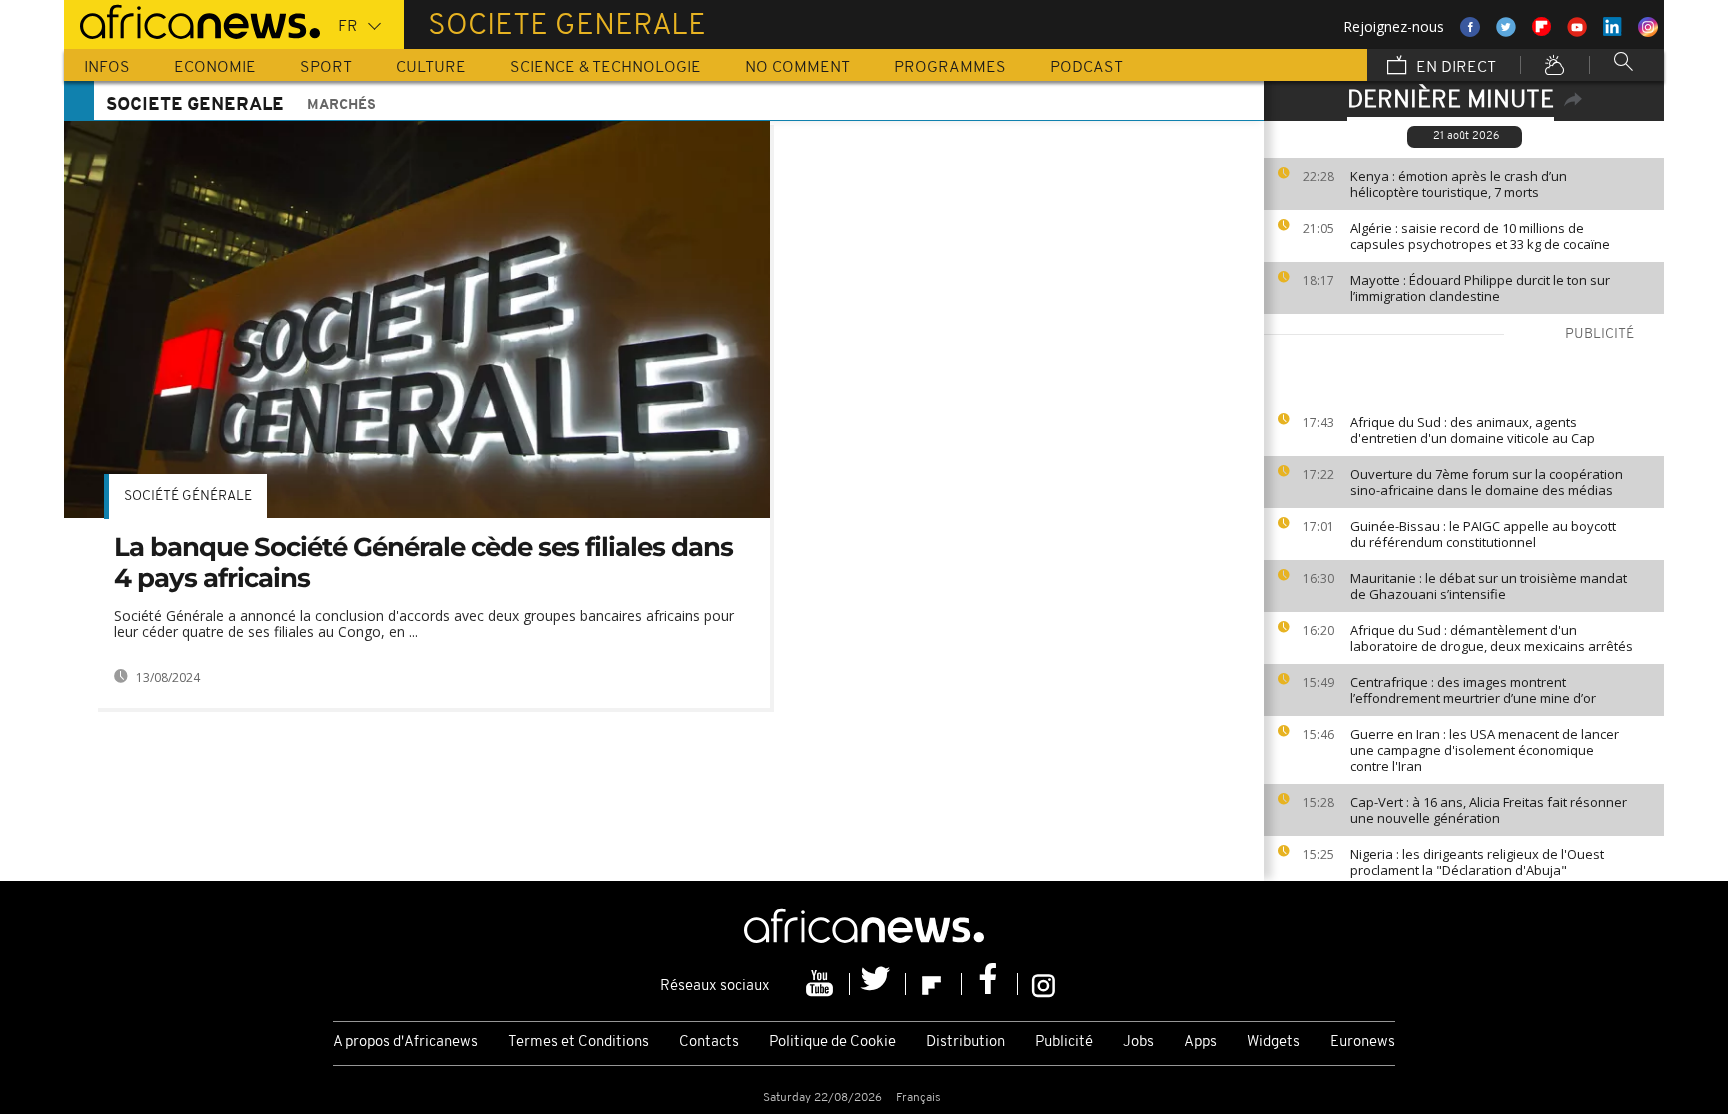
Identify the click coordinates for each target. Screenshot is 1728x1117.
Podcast (1086, 68)
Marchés (341, 105)
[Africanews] (192, 20)
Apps (1200, 1042)
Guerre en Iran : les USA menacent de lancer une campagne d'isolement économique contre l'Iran (1484, 750)
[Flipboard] (934, 984)
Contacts (709, 1042)
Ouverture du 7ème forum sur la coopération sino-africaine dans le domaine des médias (1486, 482)
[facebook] (990, 984)
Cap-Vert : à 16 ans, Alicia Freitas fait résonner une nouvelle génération (1488, 810)
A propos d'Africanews (405, 1042)
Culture (431, 68)
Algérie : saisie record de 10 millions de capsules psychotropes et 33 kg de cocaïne (1480, 236)
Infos (107, 68)
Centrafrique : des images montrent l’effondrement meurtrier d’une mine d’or (1473, 690)
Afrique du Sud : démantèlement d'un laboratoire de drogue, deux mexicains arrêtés (1491, 638)
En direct (1454, 68)
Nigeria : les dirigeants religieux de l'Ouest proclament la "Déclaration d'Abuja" (1477, 862)
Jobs (1138, 1042)
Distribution (965, 1042)
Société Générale (188, 496)
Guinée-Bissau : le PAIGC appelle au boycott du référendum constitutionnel (1483, 534)
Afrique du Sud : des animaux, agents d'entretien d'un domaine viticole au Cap (1472, 430)
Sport (326, 68)
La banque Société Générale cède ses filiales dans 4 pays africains (423, 562)
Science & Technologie (605, 68)
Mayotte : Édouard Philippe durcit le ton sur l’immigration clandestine (1480, 288)
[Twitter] (878, 984)
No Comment (797, 68)
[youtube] (822, 984)
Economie (215, 68)
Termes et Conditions (578, 1042)
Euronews (1362, 1042)
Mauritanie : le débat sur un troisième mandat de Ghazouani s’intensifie (1488, 586)
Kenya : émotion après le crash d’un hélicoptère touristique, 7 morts (1458, 184)
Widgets (1273, 1042)
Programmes (950, 68)
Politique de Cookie (832, 1042)
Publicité (1064, 1042)
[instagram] (1043, 984)
